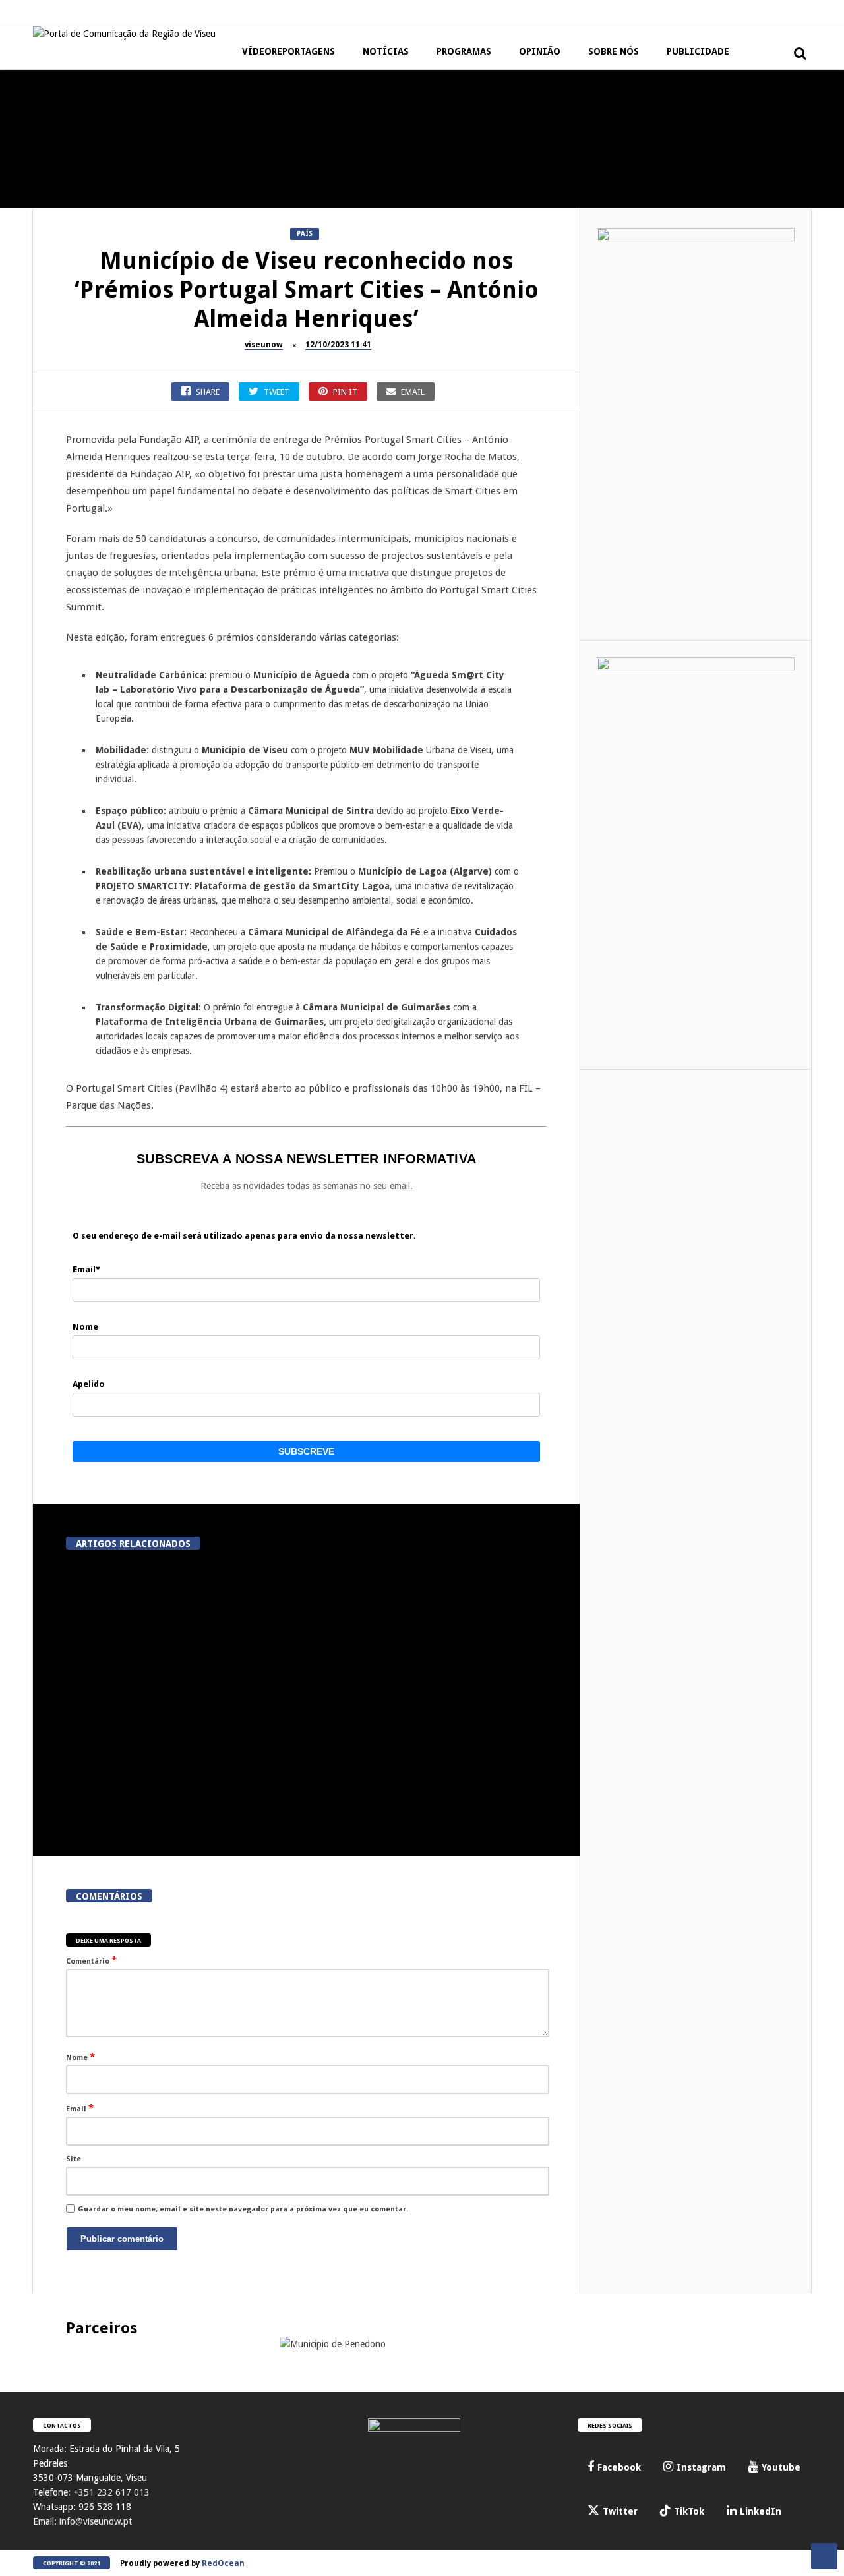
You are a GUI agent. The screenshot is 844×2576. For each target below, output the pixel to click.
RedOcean (223, 2563)
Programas (464, 51)
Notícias (386, 51)
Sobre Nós (614, 51)
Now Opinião (189, 159)
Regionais (342, 284)
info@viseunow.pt (96, 2521)
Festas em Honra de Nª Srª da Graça (389, 312)
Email (80, 2108)
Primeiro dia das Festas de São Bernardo (706, 187)
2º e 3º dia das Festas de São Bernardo (548, 187)
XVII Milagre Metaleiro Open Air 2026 (73, 187)
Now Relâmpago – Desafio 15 (73, 307)
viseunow (264, 345)
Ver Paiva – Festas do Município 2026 (706, 312)
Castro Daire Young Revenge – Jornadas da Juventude (547, 312)
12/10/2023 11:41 (338, 345)
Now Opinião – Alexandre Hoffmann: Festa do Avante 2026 (231, 187)
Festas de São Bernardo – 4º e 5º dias (389, 187)
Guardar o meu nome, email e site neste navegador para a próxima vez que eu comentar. (243, 2209)
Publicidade (698, 51)
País (305, 234)
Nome (80, 2057)
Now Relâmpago (36, 284)
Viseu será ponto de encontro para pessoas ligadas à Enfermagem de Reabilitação (437, 1808)
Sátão (333, 159)
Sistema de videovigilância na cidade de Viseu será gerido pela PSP (286, 1673)
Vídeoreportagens (288, 51)
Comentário (91, 1960)
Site (74, 2159)
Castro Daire (505, 284)
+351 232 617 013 (111, 2492)
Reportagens (30, 159)
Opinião (540, 51)
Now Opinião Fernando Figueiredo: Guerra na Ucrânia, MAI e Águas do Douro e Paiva (231, 318)
